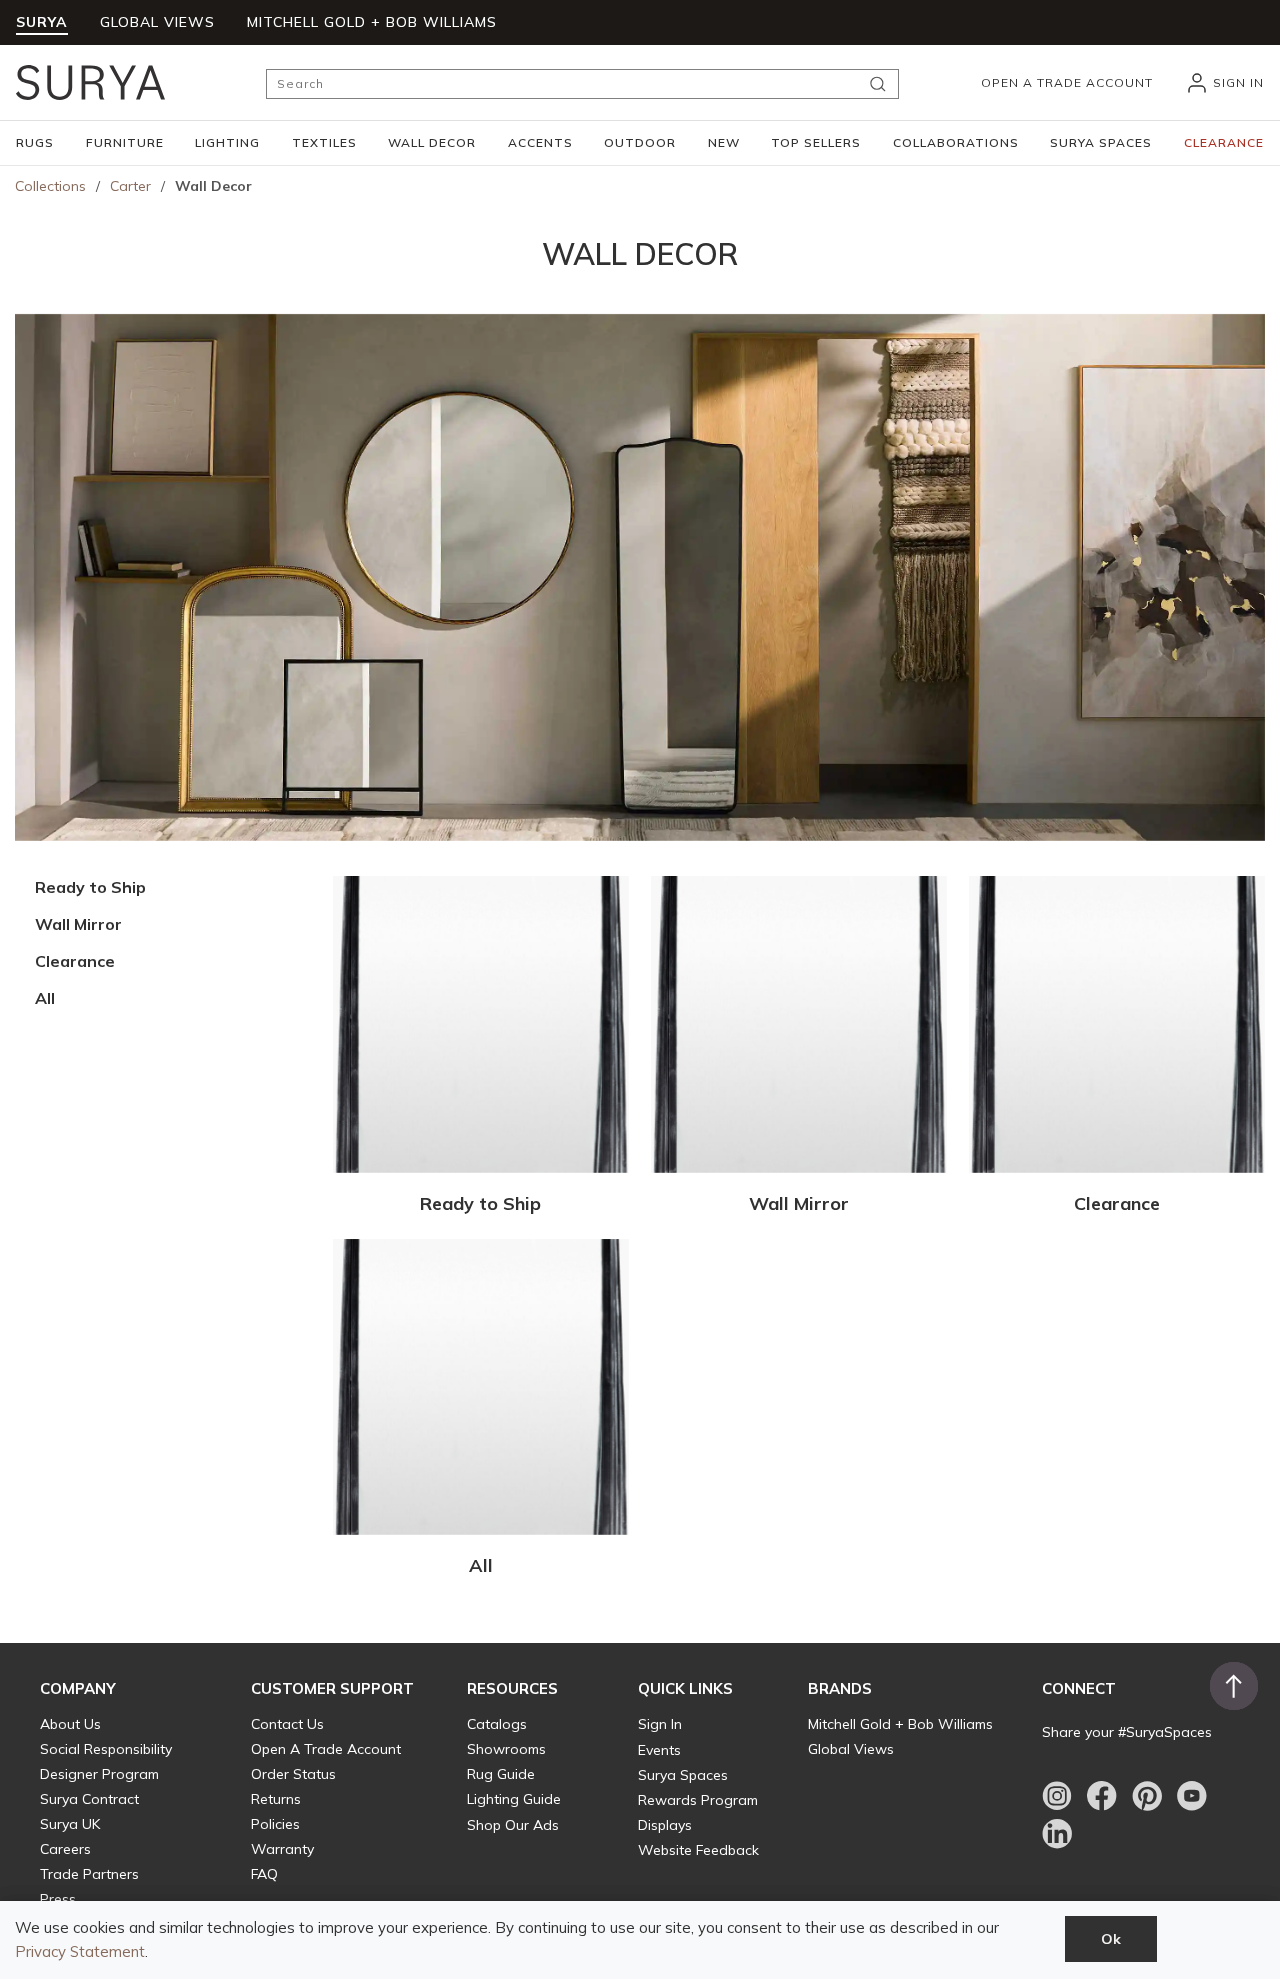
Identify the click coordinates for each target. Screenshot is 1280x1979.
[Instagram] (1057, 1796)
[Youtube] (1192, 1796)
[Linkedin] (1057, 1834)
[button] (35, 143)
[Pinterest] (1147, 1796)
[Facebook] (1102, 1796)
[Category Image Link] (481, 1027)
